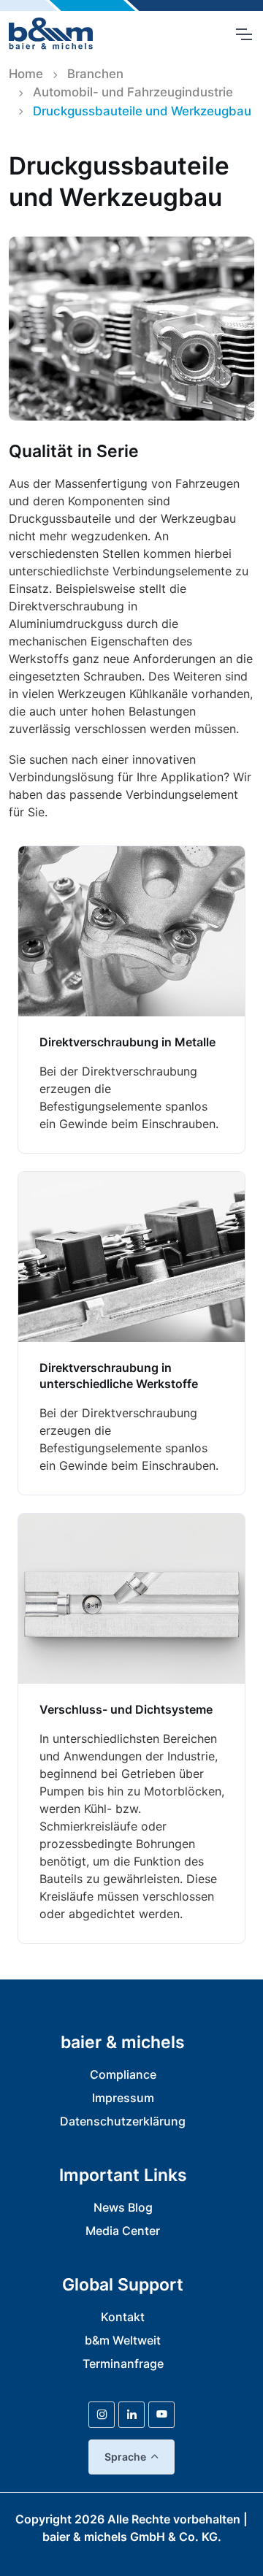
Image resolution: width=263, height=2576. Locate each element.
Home (26, 74)
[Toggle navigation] (243, 34)
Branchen (95, 74)
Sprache (125, 2457)
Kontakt (123, 2317)
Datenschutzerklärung (123, 2121)
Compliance (123, 2074)
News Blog (123, 2207)
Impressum (123, 2098)
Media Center (123, 2231)
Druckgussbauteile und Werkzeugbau (142, 111)
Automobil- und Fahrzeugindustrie (133, 92)
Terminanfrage (123, 2364)
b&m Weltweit (123, 2340)
